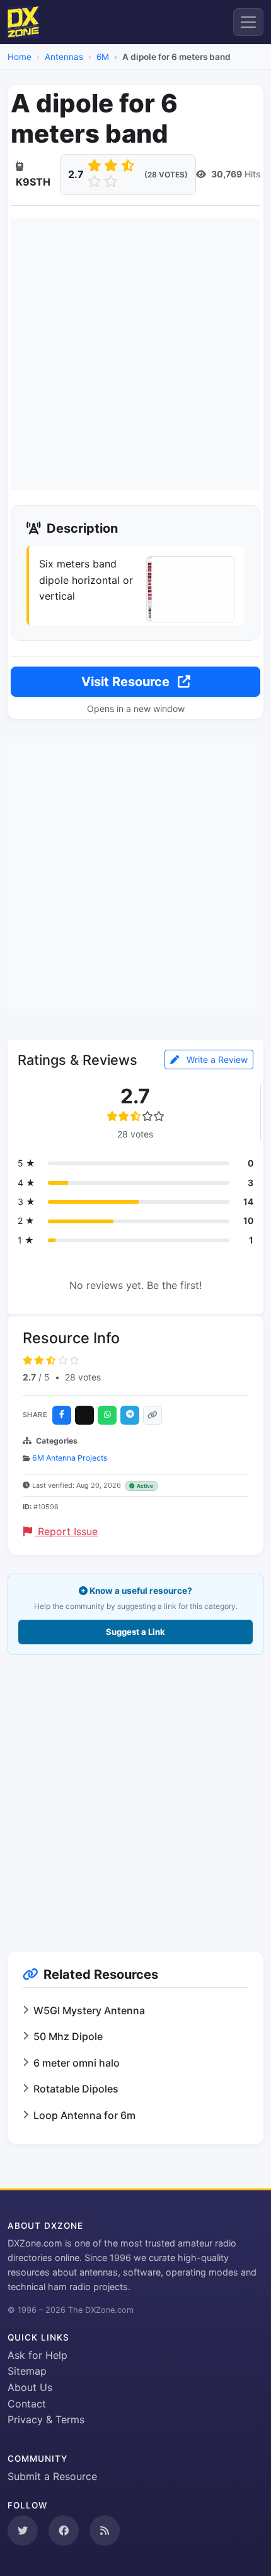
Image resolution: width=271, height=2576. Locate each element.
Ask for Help (37, 2355)
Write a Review (216, 1059)
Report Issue (66, 1531)
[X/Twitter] (84, 1415)
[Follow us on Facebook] (64, 2531)
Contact (27, 2404)
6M (103, 57)
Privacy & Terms (46, 2419)
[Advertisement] (135, 354)
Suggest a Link (135, 1632)
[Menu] (248, 22)
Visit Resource (127, 682)
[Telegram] (130, 1415)
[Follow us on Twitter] (23, 2531)
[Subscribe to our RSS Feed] (105, 2531)
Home (20, 57)
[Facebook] (62, 1415)
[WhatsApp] (107, 1415)
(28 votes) (166, 175)
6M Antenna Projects (70, 1458)
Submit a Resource (52, 2476)
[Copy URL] (153, 1415)
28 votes (83, 1377)
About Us (30, 2387)
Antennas (64, 57)
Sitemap (27, 2371)
